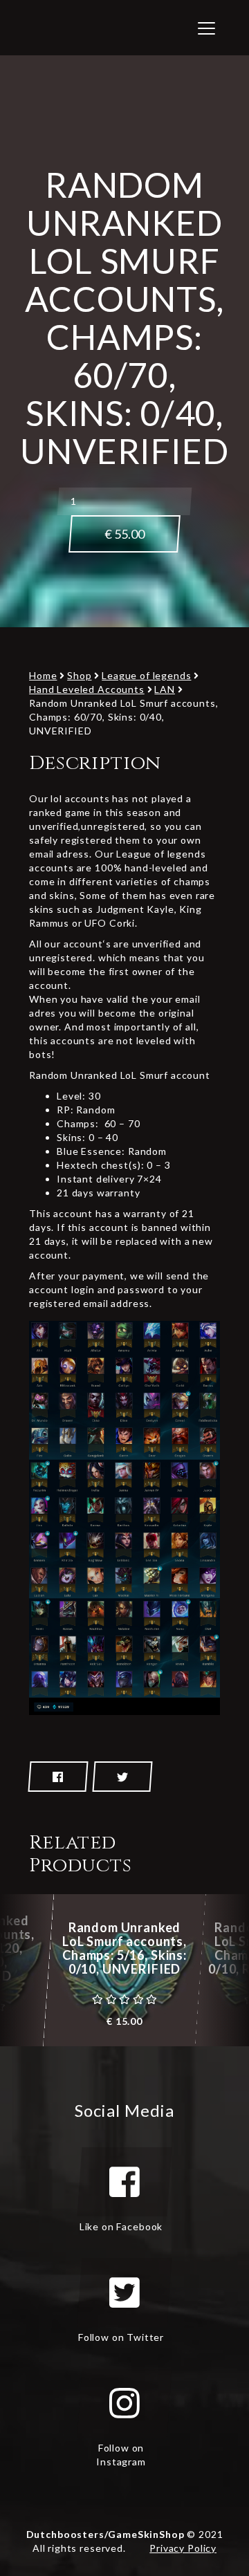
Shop (79, 675)
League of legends (146, 675)
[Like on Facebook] (124, 2182)
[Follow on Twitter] (124, 2292)
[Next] (225, 1970)
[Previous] (24, 1970)
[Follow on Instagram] (124, 2403)
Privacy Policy (183, 2548)
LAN (165, 689)
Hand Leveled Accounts (87, 689)
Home (43, 675)
